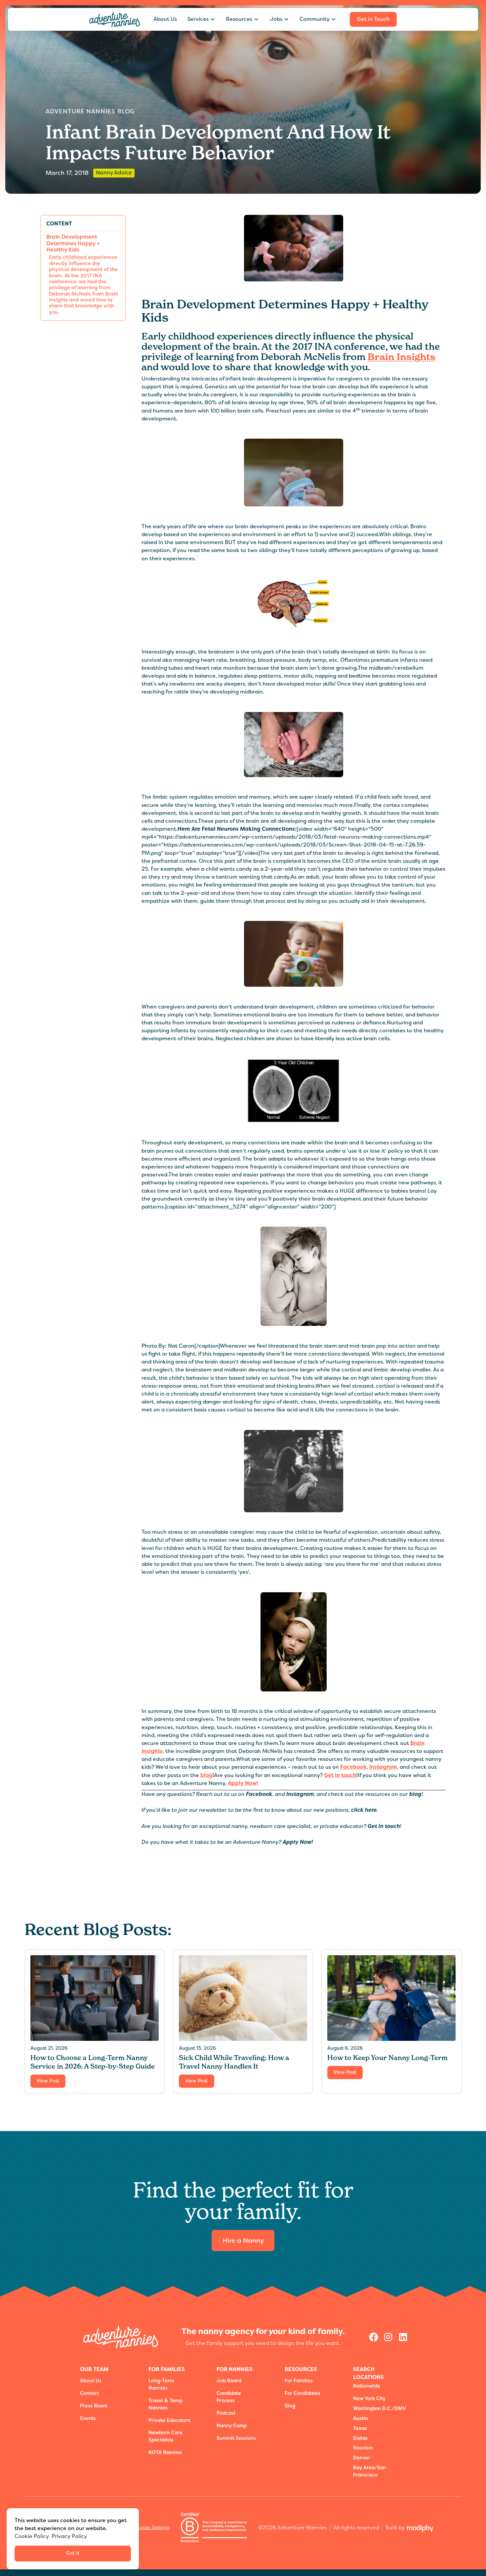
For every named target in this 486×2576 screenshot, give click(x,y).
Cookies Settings (151, 2527)
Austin (361, 2418)
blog (206, 1775)
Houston (363, 2448)
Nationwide (367, 2386)
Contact (89, 2393)
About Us (165, 19)
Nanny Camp (232, 2426)
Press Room (94, 2406)
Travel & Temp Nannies (165, 2404)
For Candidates (303, 2393)
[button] (201, 19)
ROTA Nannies (165, 2453)
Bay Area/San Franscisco (370, 2471)
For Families (299, 2381)
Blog (290, 2406)
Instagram (383, 1767)
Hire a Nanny (243, 2240)
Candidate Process (229, 2397)
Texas (360, 2428)
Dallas (360, 2438)
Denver (362, 2458)
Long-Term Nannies (161, 2384)
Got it (73, 2553)
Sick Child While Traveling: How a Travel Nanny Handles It (234, 2062)
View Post (48, 2081)
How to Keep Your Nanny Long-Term (387, 2058)
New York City (369, 2399)
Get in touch (340, 1775)
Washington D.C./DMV (380, 2409)
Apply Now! (243, 1783)
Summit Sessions (236, 2438)
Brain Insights (402, 357)
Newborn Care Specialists (165, 2436)
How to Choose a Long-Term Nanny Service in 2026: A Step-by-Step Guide (93, 2062)
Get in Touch (373, 19)
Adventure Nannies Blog (90, 111)
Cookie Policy (32, 2536)
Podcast (226, 2413)
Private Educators (169, 2420)
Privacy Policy (69, 2536)
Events (88, 2418)
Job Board (229, 2381)
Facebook (353, 1767)
